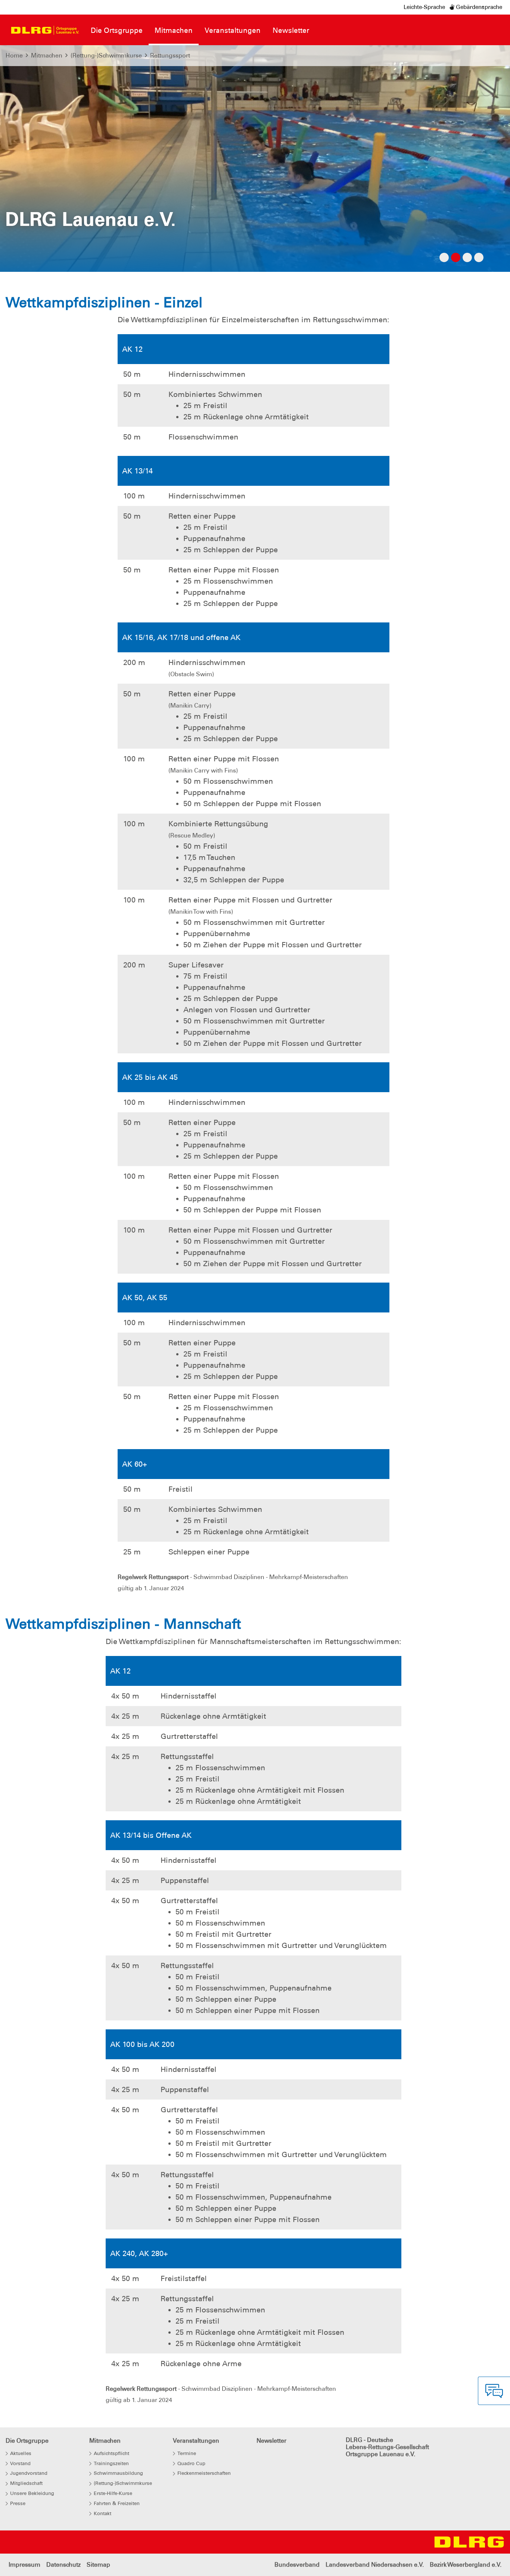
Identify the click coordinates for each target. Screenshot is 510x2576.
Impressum (24, 2565)
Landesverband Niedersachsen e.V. (375, 2565)
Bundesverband (297, 2565)
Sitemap (98, 2565)
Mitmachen (47, 55)
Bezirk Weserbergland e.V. (466, 2565)
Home (14, 55)
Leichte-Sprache (424, 7)
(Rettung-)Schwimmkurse (106, 55)
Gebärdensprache (478, 7)
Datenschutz (63, 2565)
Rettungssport (170, 55)
